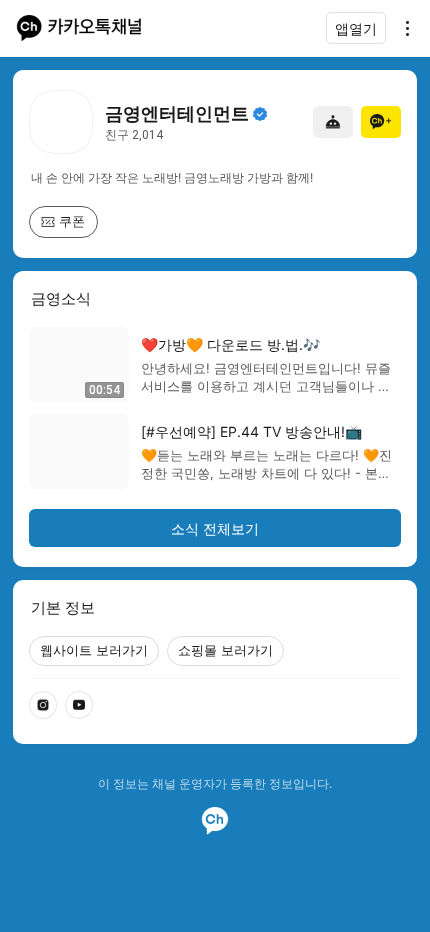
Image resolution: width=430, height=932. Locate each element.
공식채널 (260, 114)
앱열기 (356, 28)
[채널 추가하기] (381, 122)
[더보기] (402, 28)
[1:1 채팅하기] (333, 122)
